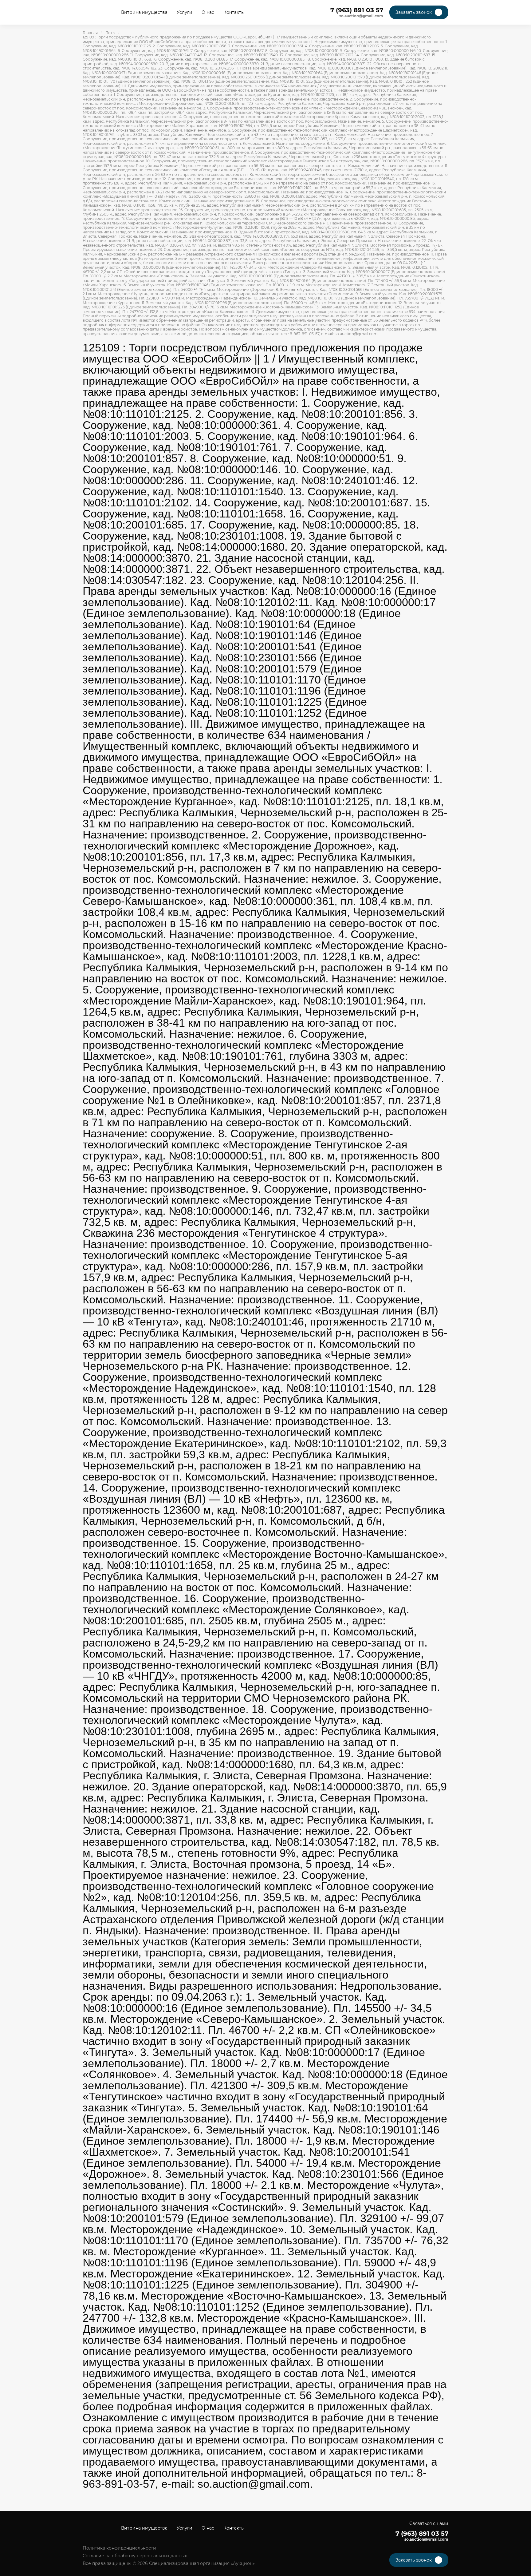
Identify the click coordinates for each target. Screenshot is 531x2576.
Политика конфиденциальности (119, 2548)
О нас (208, 12)
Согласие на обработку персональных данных (135, 2556)
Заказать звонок (414, 12)
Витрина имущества (144, 12)
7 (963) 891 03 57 (357, 10)
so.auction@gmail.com (361, 16)
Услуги (185, 12)
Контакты (234, 12)
